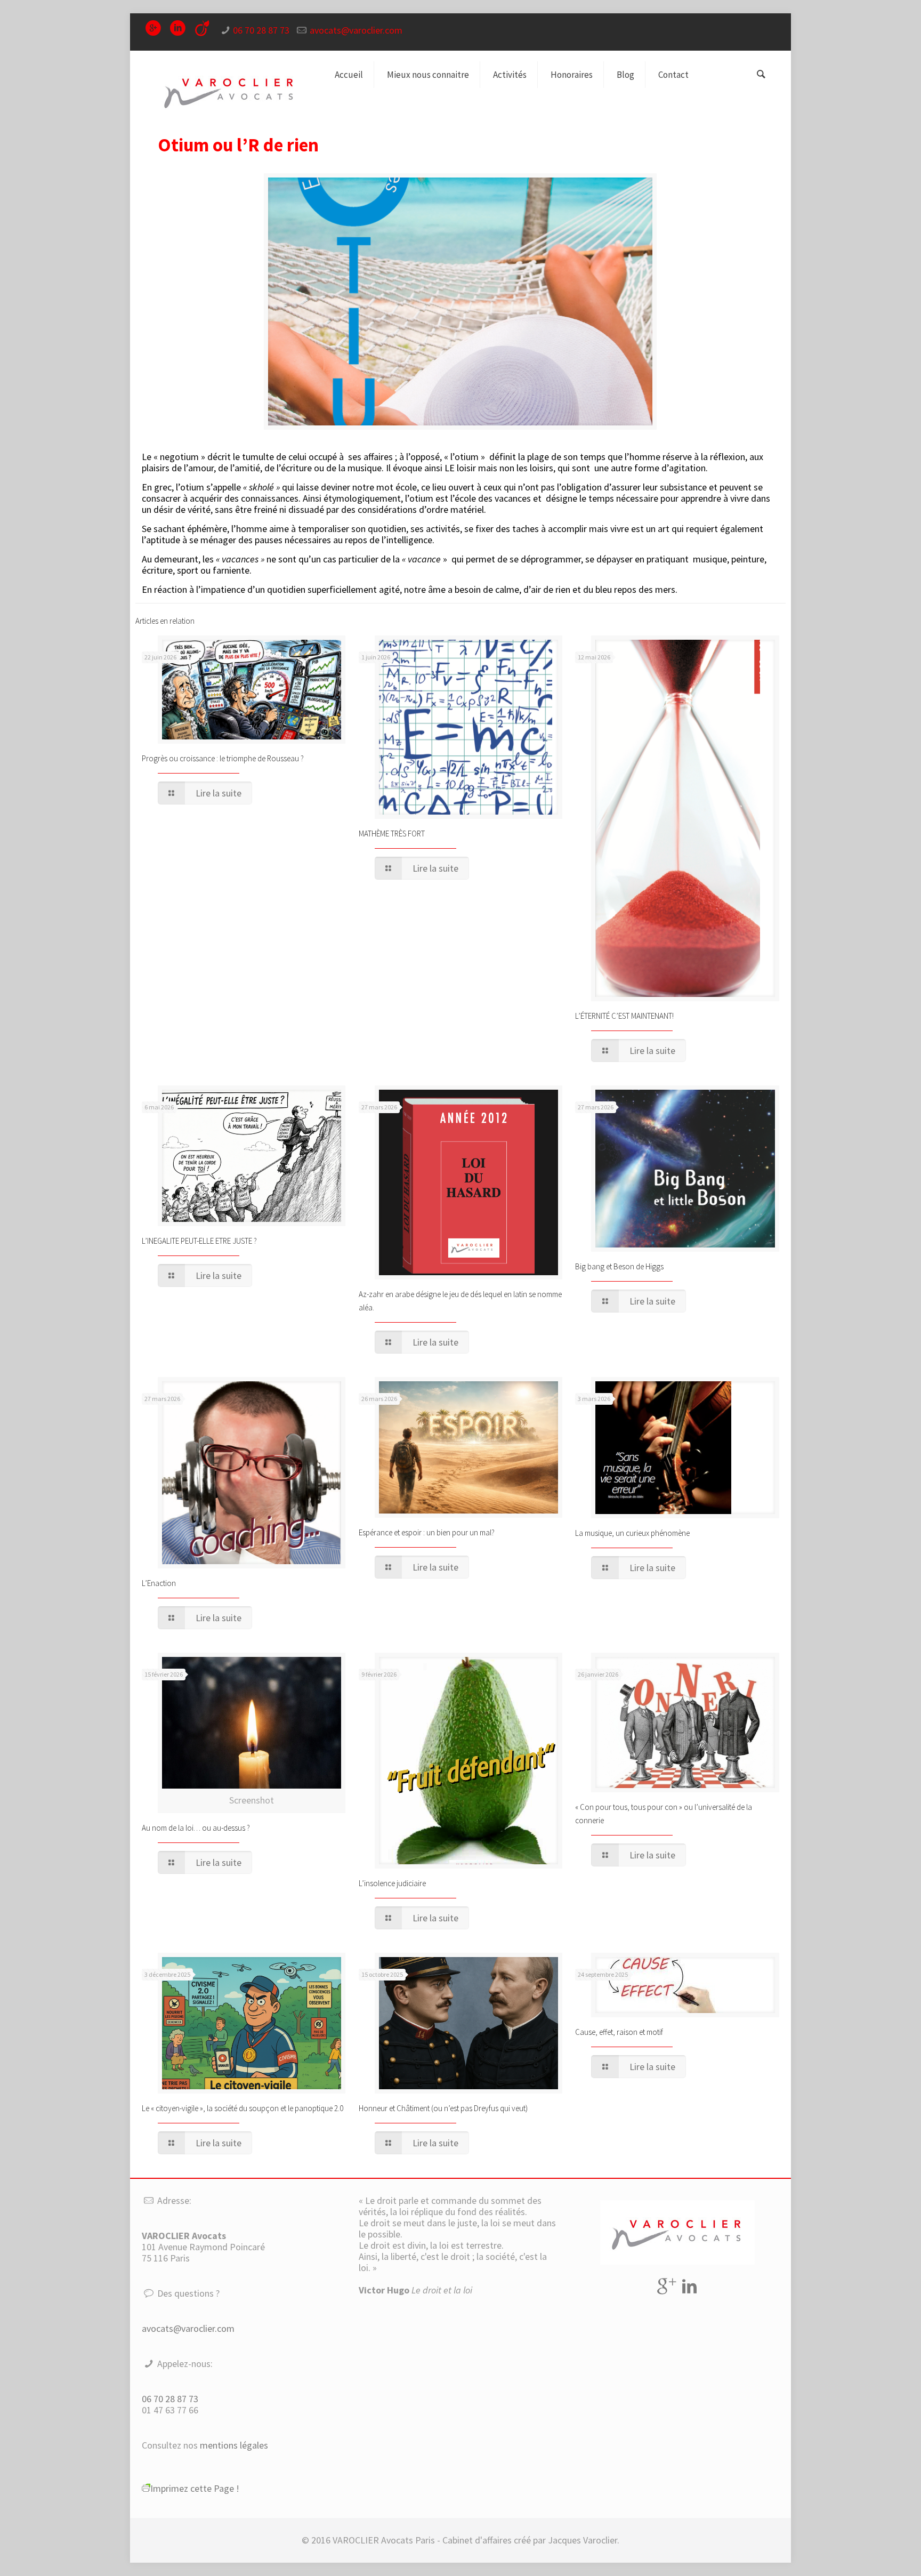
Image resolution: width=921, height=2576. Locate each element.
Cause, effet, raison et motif (619, 2032)
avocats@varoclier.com (356, 30)
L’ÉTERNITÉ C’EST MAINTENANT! (624, 1016)
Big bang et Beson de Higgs (619, 1266)
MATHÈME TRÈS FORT (392, 834)
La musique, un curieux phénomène (632, 1533)
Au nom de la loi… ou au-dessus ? (196, 1828)
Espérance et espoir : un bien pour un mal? (427, 1532)
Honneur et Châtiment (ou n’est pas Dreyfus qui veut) (444, 2108)
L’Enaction (159, 1583)
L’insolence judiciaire (392, 1883)
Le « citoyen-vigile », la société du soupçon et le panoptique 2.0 (243, 2108)
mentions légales (234, 2445)
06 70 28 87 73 (261, 30)
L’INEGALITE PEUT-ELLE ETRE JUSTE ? (199, 1241)
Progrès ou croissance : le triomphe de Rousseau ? (223, 758)
